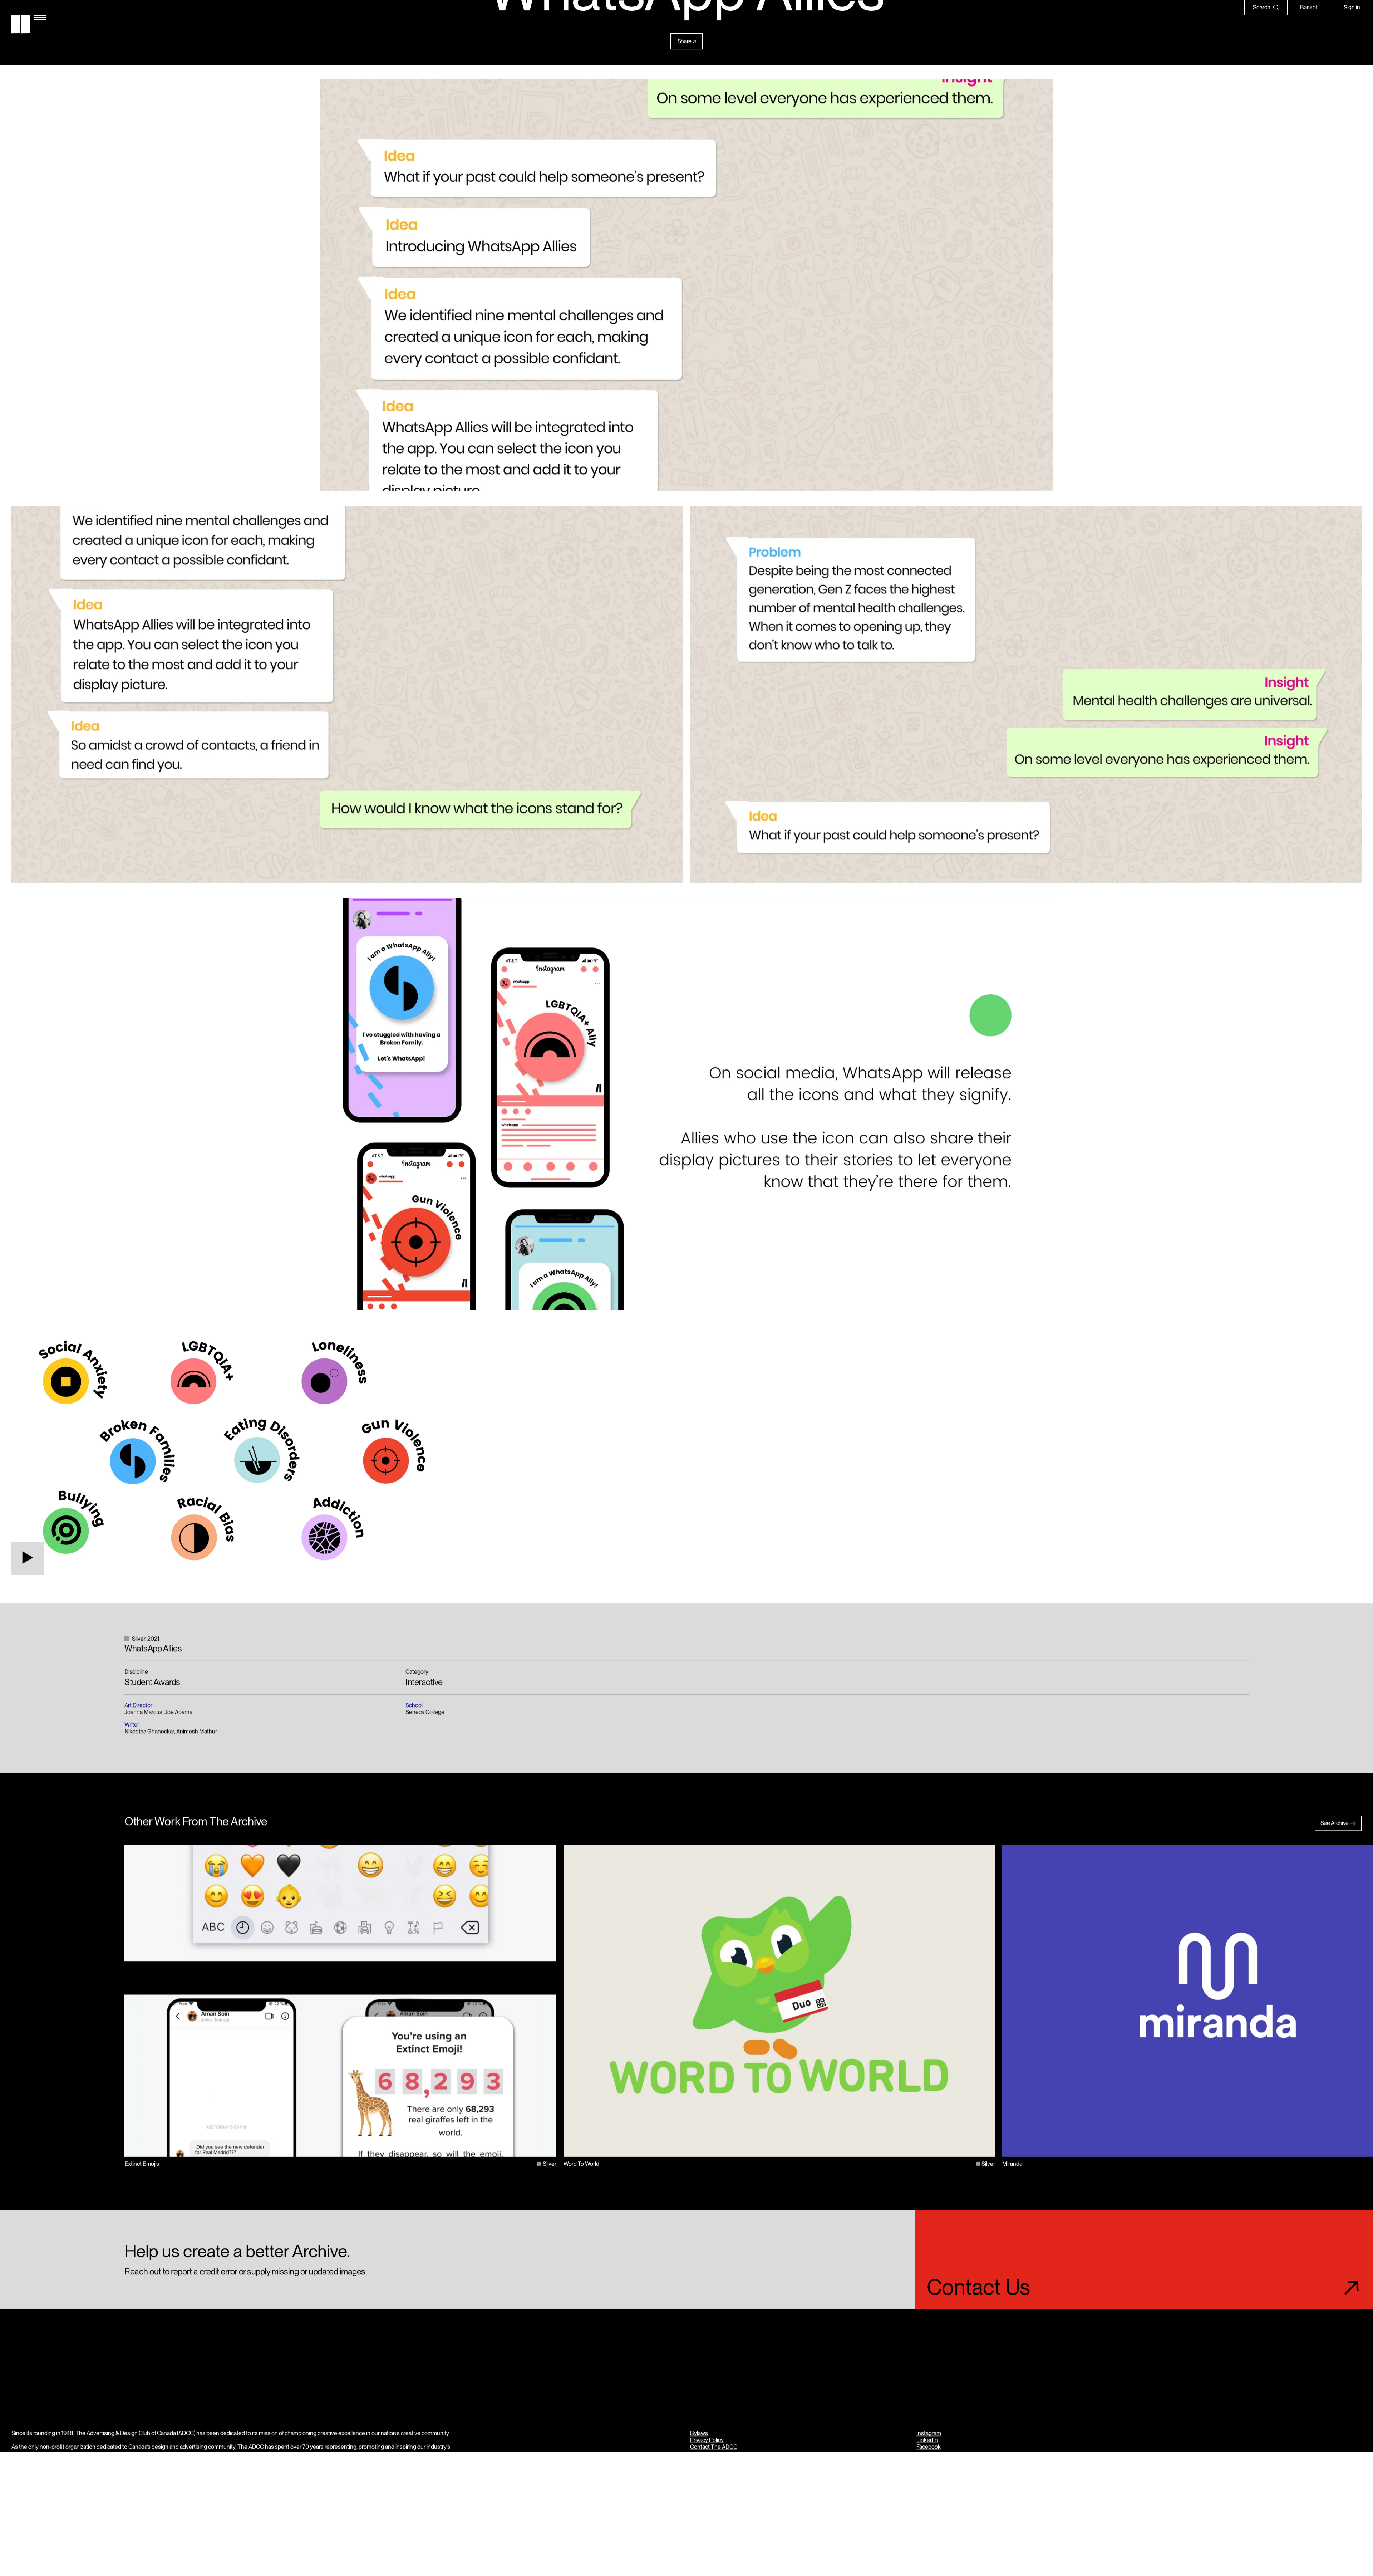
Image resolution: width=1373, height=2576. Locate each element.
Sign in (1352, 7)
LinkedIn (927, 2440)
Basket (1309, 7)
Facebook (929, 2447)
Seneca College (425, 1712)
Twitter (925, 2454)
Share (685, 41)
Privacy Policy (707, 2440)
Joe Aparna (178, 1712)
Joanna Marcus (143, 1712)
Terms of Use (706, 2454)
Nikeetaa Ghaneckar (149, 1731)
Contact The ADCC (714, 2447)
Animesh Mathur (197, 1731)
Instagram (929, 2433)
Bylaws (699, 2433)
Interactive (424, 1682)
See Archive (1335, 1823)
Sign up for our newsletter (948, 2467)
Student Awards (152, 1682)
